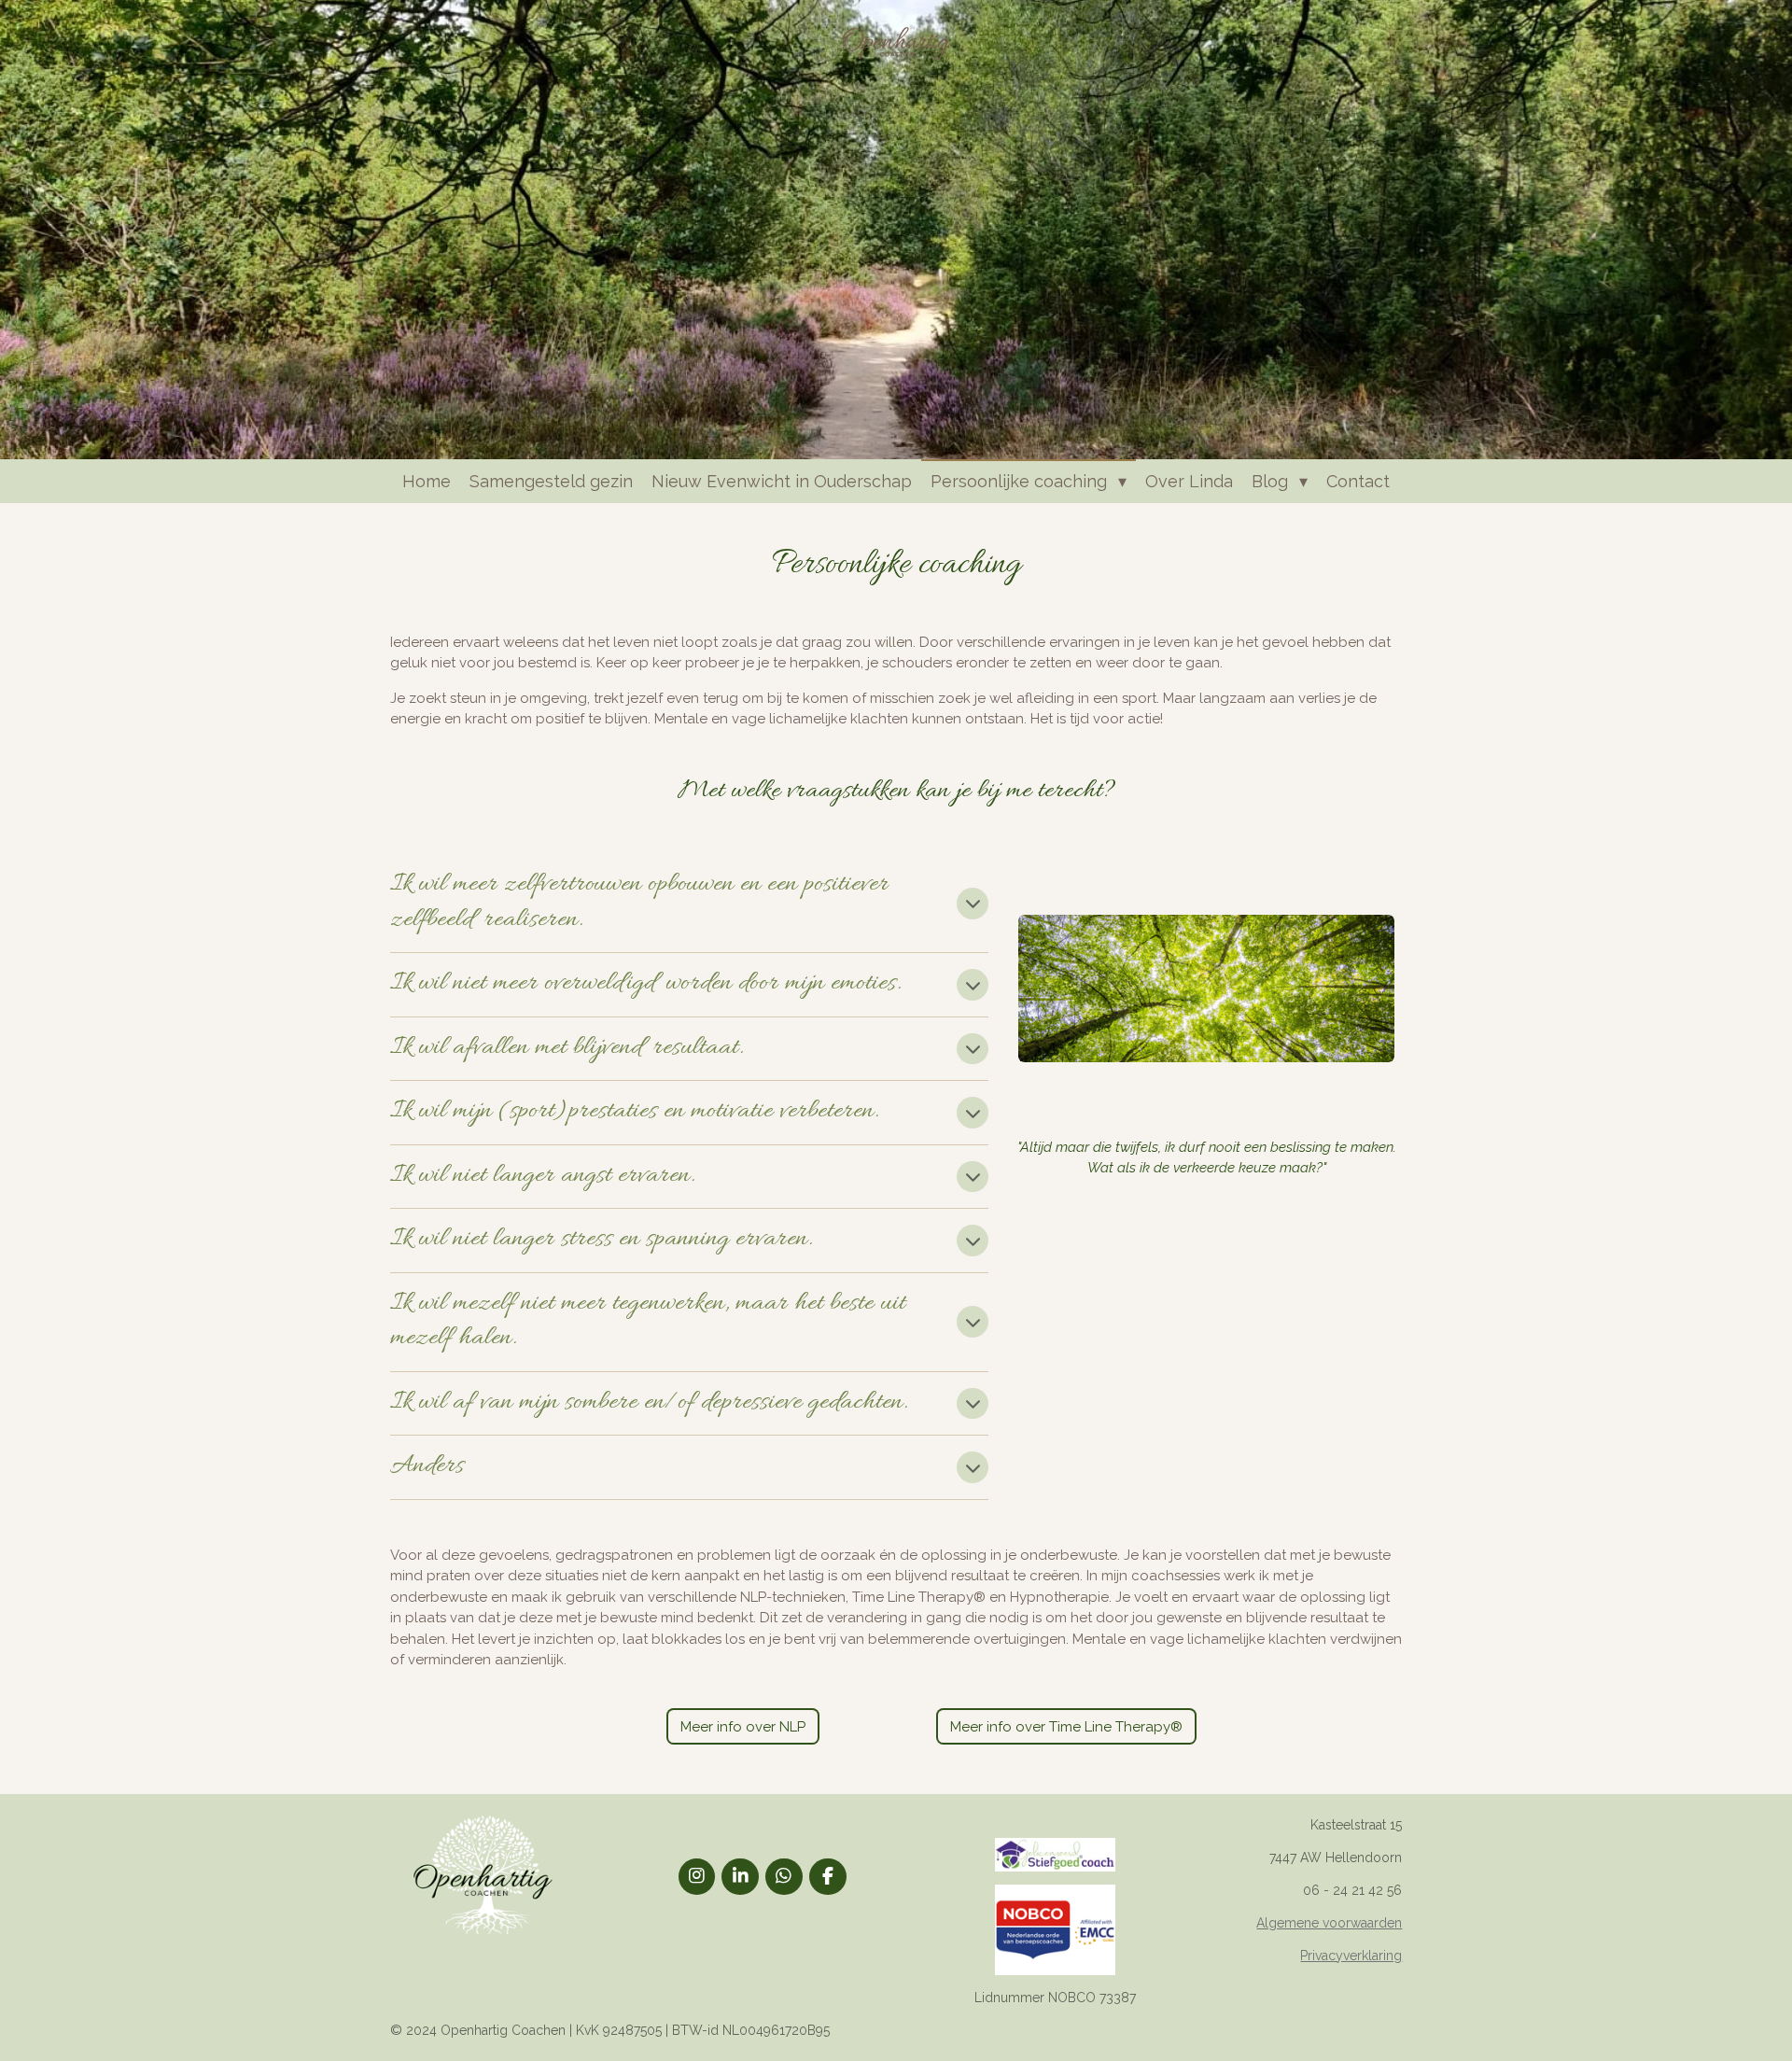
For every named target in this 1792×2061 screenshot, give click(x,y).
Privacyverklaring (1351, 1956)
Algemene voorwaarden (1329, 1923)
